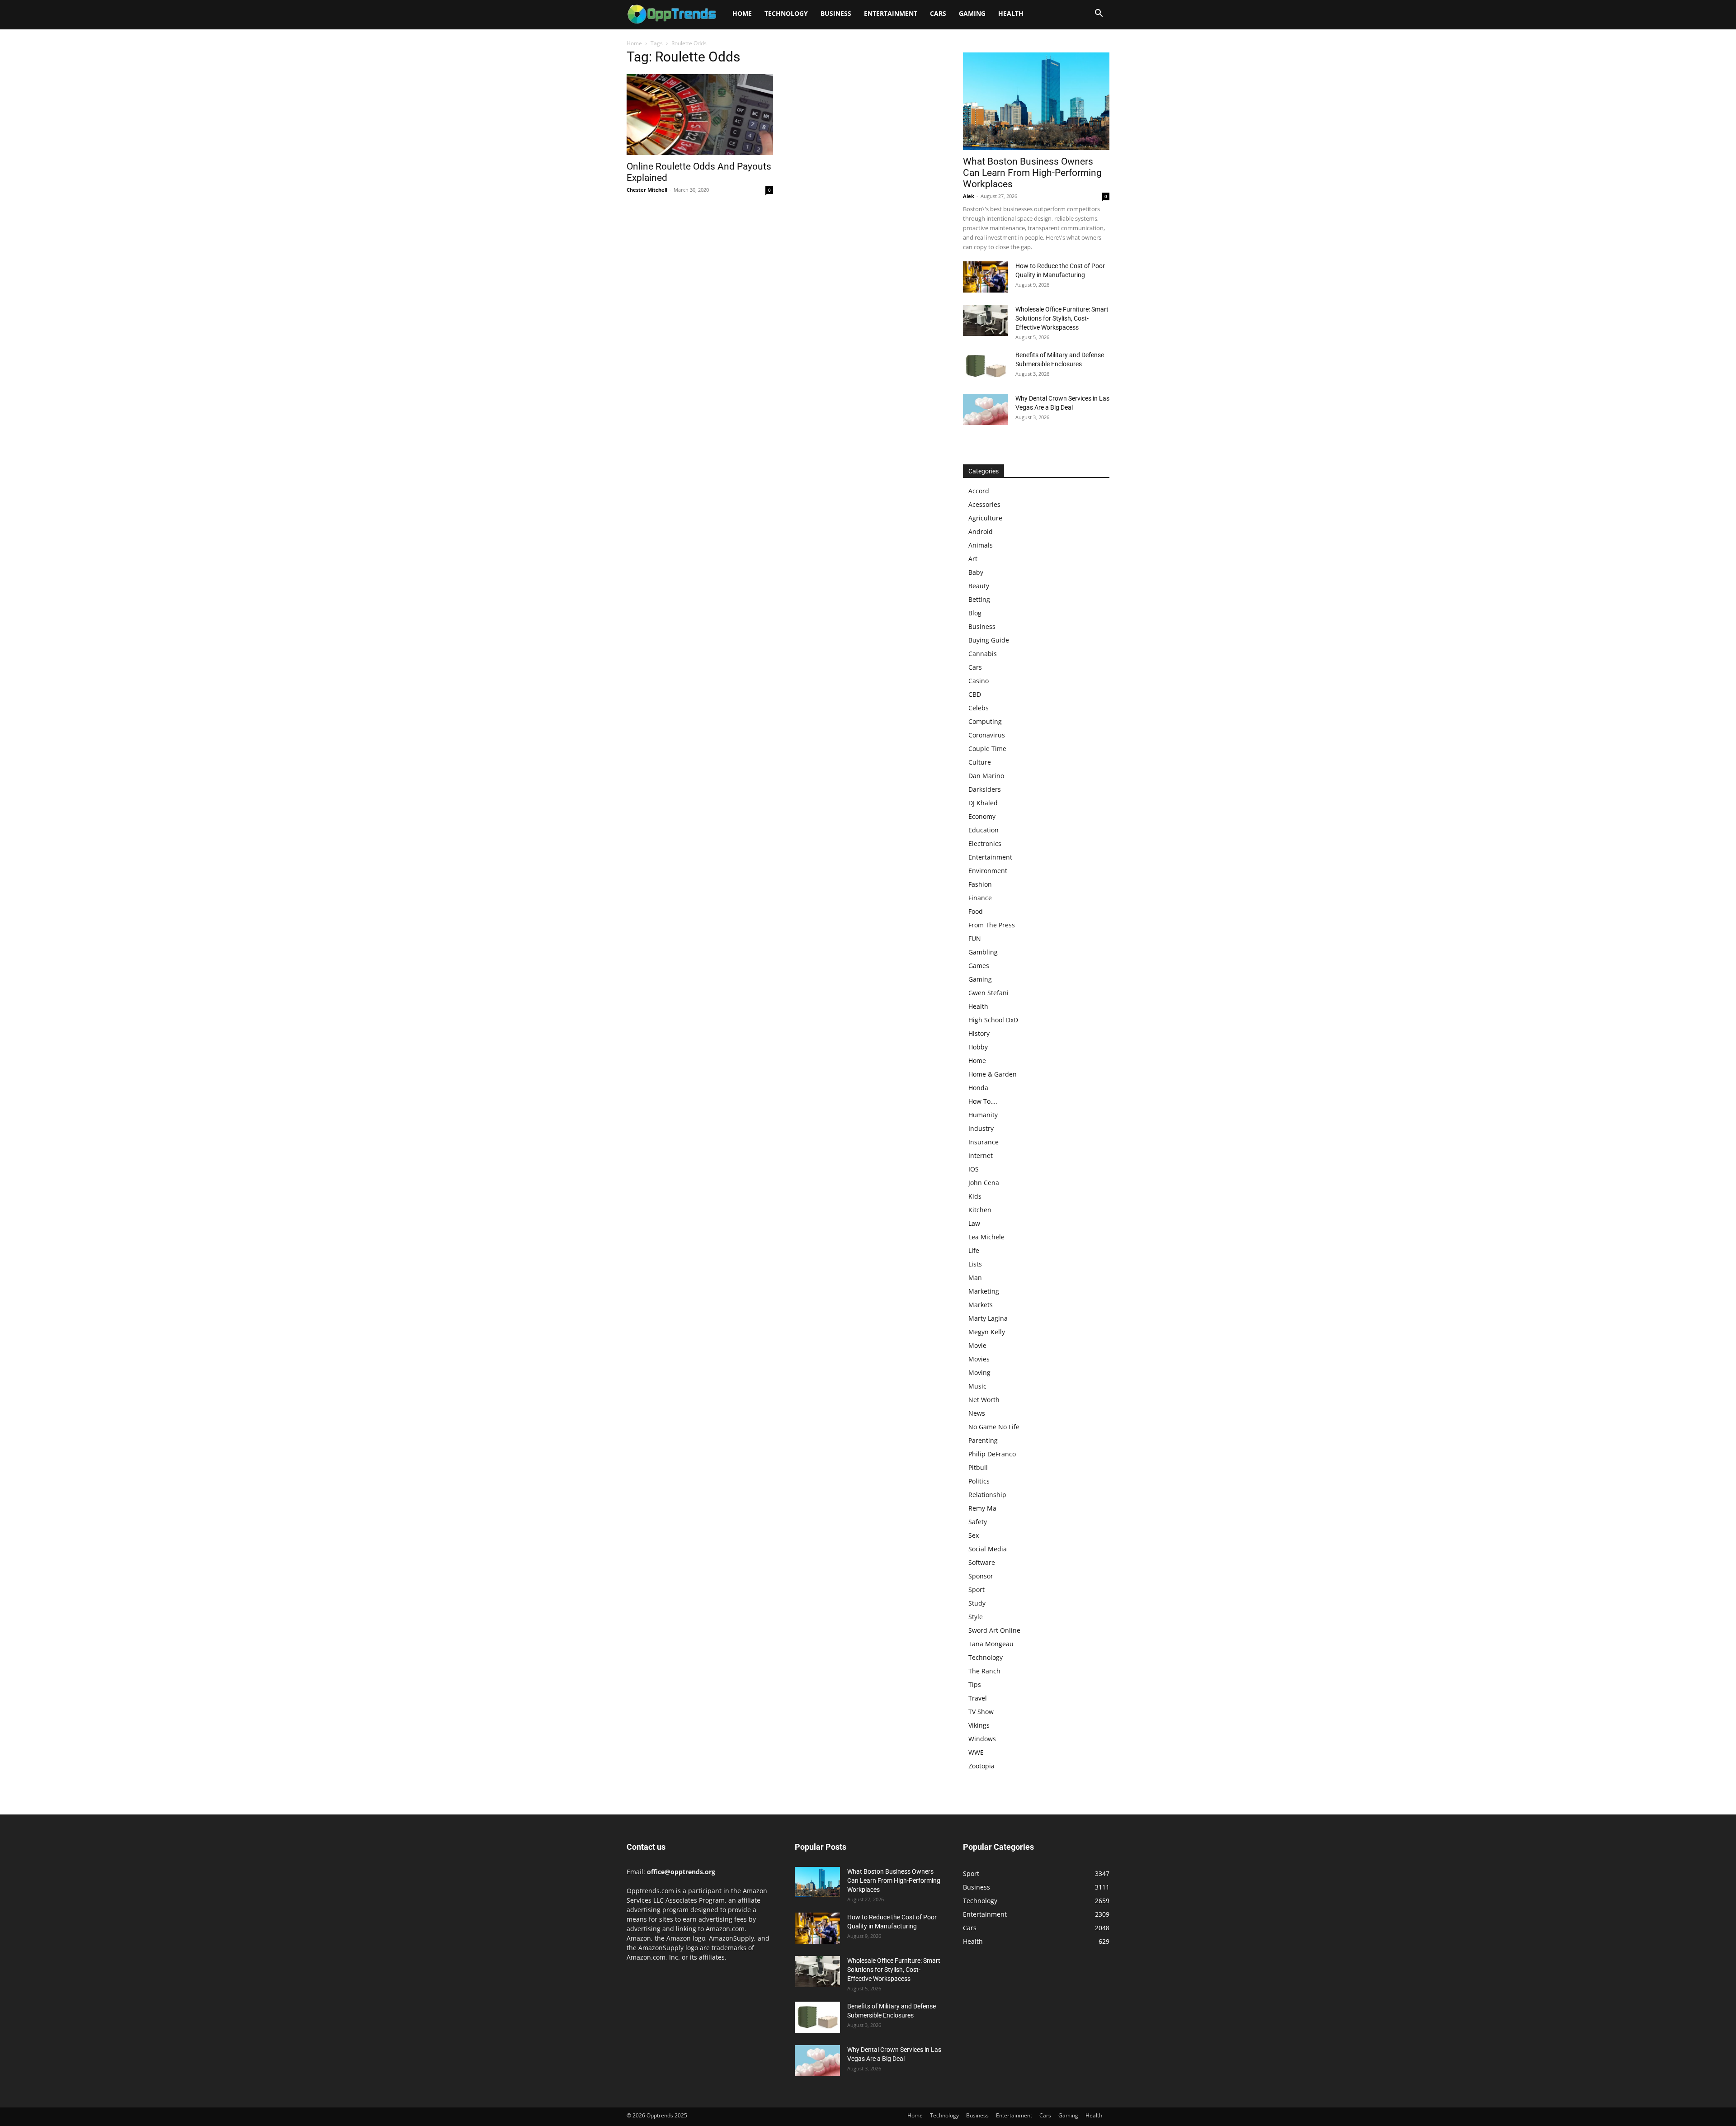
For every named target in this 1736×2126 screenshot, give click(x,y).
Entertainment (891, 13)
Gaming (972, 13)
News (977, 1413)
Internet (981, 1155)
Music (977, 1386)
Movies (979, 1359)
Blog (975, 613)
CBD (975, 694)
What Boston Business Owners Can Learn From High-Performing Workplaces (1032, 173)
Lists (975, 1264)
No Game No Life (994, 1427)
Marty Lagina (988, 1318)
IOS (974, 1169)
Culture (980, 762)
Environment (988, 871)
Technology (786, 13)
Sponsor (981, 1576)
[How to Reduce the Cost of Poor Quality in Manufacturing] (986, 277)
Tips (975, 1684)
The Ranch (984, 1671)
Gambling (983, 952)
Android (981, 531)
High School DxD (993, 1020)
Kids (975, 1196)
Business (836, 13)
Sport (976, 1590)
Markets (981, 1305)
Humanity (983, 1115)
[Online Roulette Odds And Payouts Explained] (700, 115)
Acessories (984, 504)
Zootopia (981, 1766)
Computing (985, 721)
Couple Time (987, 749)
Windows (982, 1739)
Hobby (978, 1047)
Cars (938, 13)
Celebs (979, 708)
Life (974, 1250)
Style (976, 1617)
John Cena (984, 1183)
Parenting (983, 1440)
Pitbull (978, 1467)
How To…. (983, 1101)
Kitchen (980, 1210)
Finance (980, 898)
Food (976, 911)
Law (974, 1223)
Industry (981, 1128)
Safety (978, 1522)
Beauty (979, 586)
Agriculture (985, 518)
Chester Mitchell (647, 190)
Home (742, 13)
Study (977, 1603)
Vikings (979, 1725)
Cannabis (983, 654)
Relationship (987, 1495)
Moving (979, 1372)
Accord (979, 491)
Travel (978, 1698)
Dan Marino (986, 776)
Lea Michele (986, 1237)
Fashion (980, 884)
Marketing (984, 1291)
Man (975, 1278)
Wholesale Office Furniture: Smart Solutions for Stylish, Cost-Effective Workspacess (1062, 318)
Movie (977, 1345)
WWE (976, 1752)
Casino (979, 681)
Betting (979, 599)
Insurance (984, 1142)
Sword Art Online (994, 1630)
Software (982, 1562)
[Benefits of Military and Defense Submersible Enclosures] (986, 366)
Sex (974, 1535)
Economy (982, 816)
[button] (1099, 14)
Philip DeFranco (992, 1454)
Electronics (985, 843)
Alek (969, 196)
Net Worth (984, 1400)
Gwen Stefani (988, 993)
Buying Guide (989, 640)
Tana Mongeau (991, 1644)
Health (1011, 13)
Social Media (988, 1549)
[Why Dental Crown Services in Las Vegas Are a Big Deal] (986, 409)
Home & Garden (993, 1074)
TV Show (981, 1712)
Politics (979, 1481)
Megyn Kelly (987, 1332)
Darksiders (985, 789)
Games (979, 966)
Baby (976, 572)
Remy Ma (982, 1508)
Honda (978, 1088)
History (979, 1033)
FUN (975, 938)
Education (984, 830)
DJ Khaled (983, 803)
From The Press (992, 925)
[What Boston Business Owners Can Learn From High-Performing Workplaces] (1036, 101)
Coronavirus (987, 735)
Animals (981, 545)
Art (973, 559)
